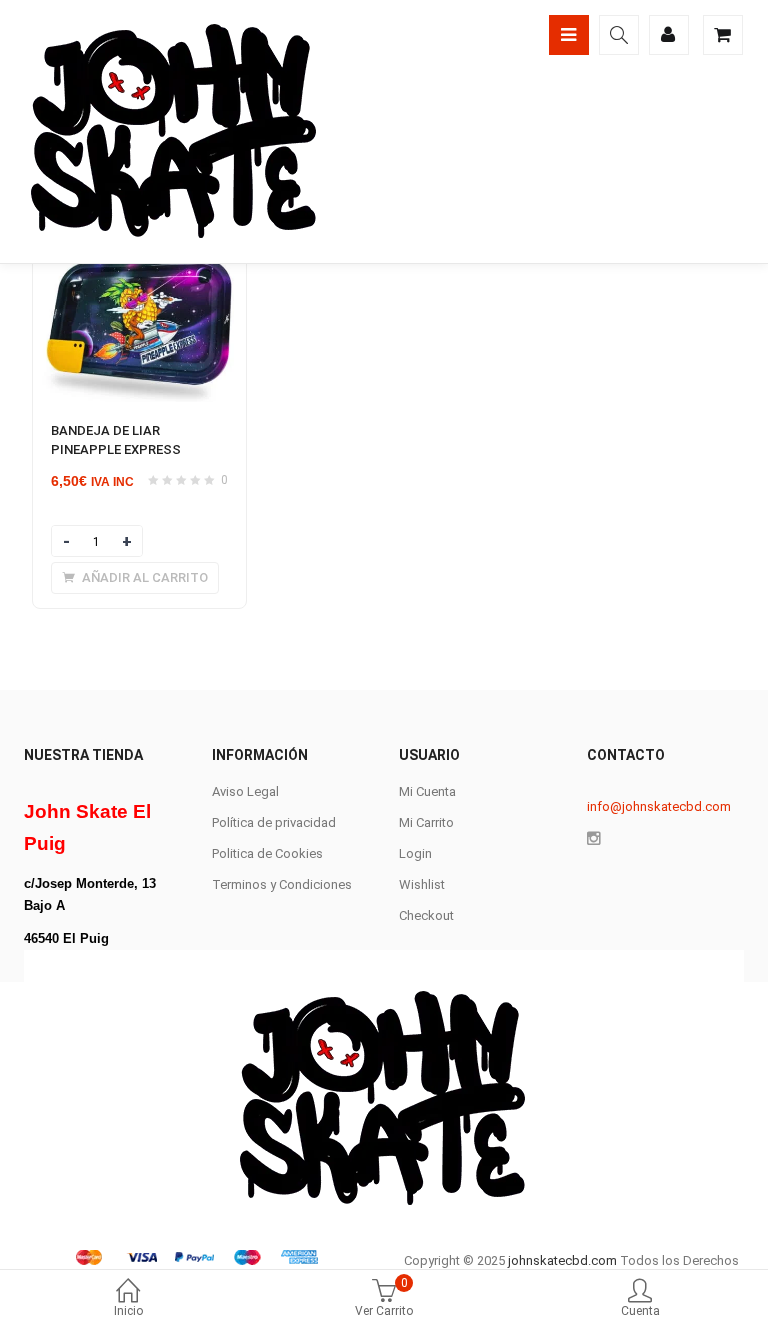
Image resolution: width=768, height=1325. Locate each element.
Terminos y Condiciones (282, 884)
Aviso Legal (245, 791)
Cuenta (640, 1311)
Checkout (426, 915)
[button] (135, 578)
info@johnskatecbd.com (659, 806)
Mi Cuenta (427, 791)
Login (415, 853)
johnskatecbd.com (561, 1260)
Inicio (128, 1311)
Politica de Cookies (267, 853)
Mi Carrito (426, 822)
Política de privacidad (274, 822)
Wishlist (422, 884)
